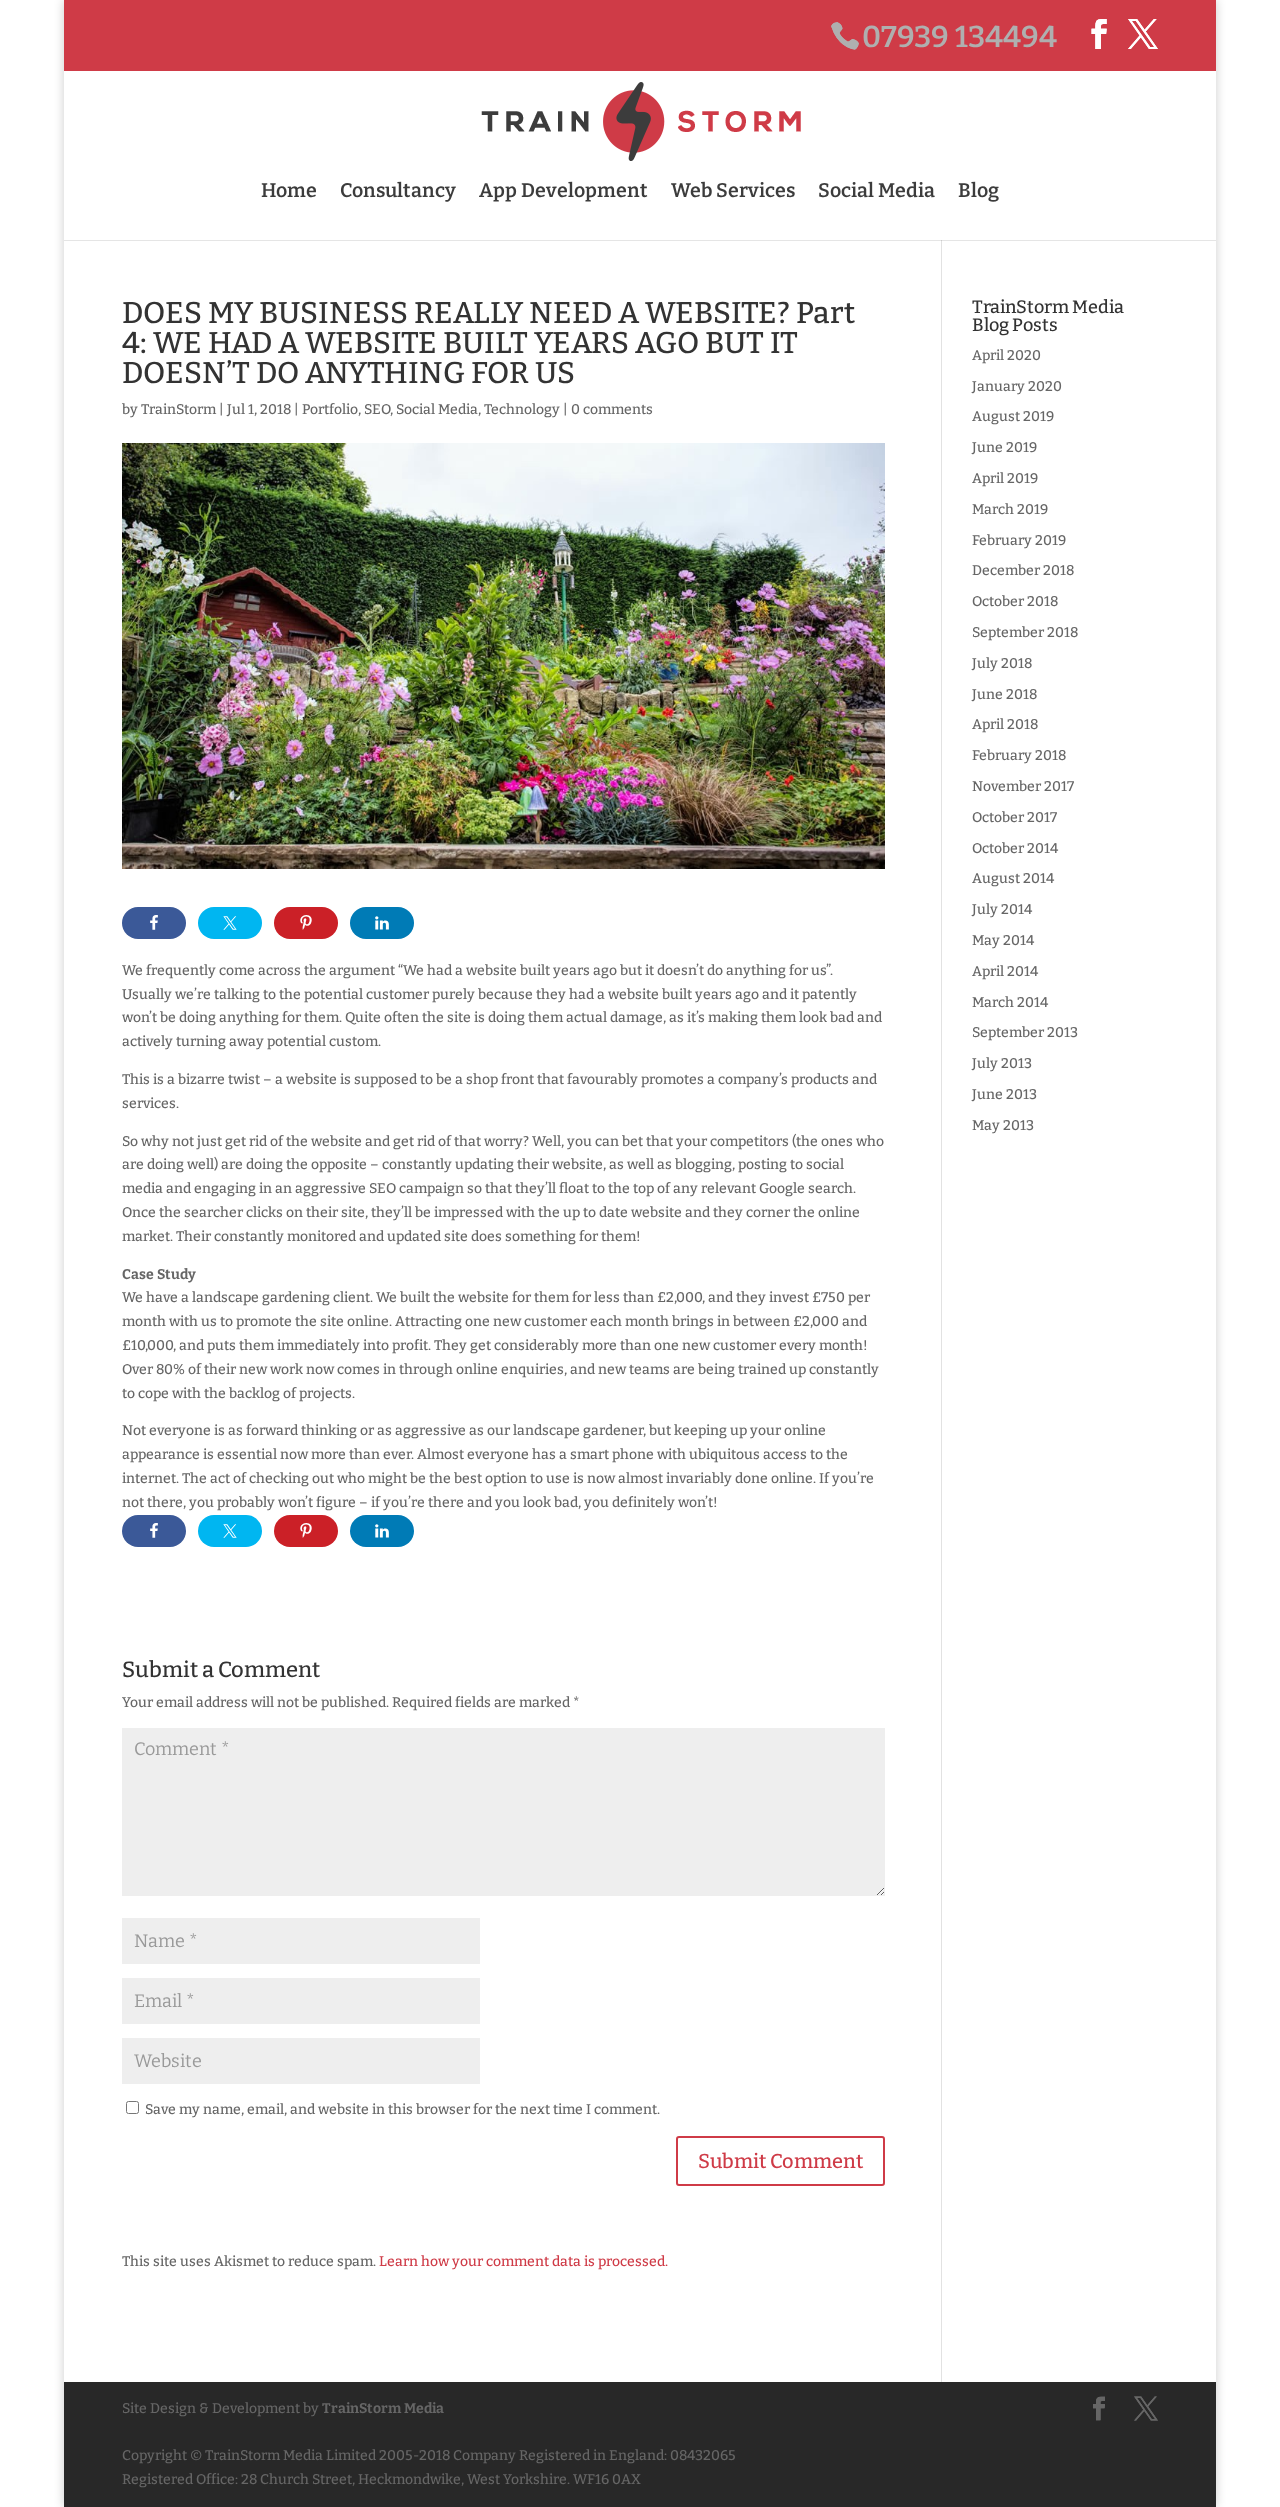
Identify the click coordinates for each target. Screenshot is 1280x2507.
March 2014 (1010, 1002)
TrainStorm (178, 409)
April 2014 (1005, 971)
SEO (377, 409)
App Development (563, 191)
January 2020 (1017, 386)
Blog (978, 191)
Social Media (876, 191)
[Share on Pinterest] (306, 923)
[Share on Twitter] (230, 923)
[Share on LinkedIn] (382, 923)
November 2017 (1023, 786)
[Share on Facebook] (154, 923)
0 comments (612, 409)
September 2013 (1025, 1032)
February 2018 (1019, 755)
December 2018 (1023, 570)
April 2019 (1005, 478)
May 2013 (1003, 1125)
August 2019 (1013, 416)
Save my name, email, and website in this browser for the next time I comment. (402, 2109)
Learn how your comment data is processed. (523, 2261)
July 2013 (1002, 1063)
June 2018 (1004, 694)
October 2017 (1014, 817)
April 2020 (1006, 355)
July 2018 (1002, 663)
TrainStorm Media (383, 2408)
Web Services (733, 191)
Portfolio (330, 409)
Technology (522, 409)
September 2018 (1025, 632)
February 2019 (1019, 540)
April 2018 (1005, 724)
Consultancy (398, 191)
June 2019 (1004, 447)
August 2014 (1013, 878)
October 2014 (1015, 848)
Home (289, 191)
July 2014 (1002, 909)
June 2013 (1004, 1094)
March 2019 (1010, 509)
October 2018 (1015, 601)
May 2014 (1003, 940)
